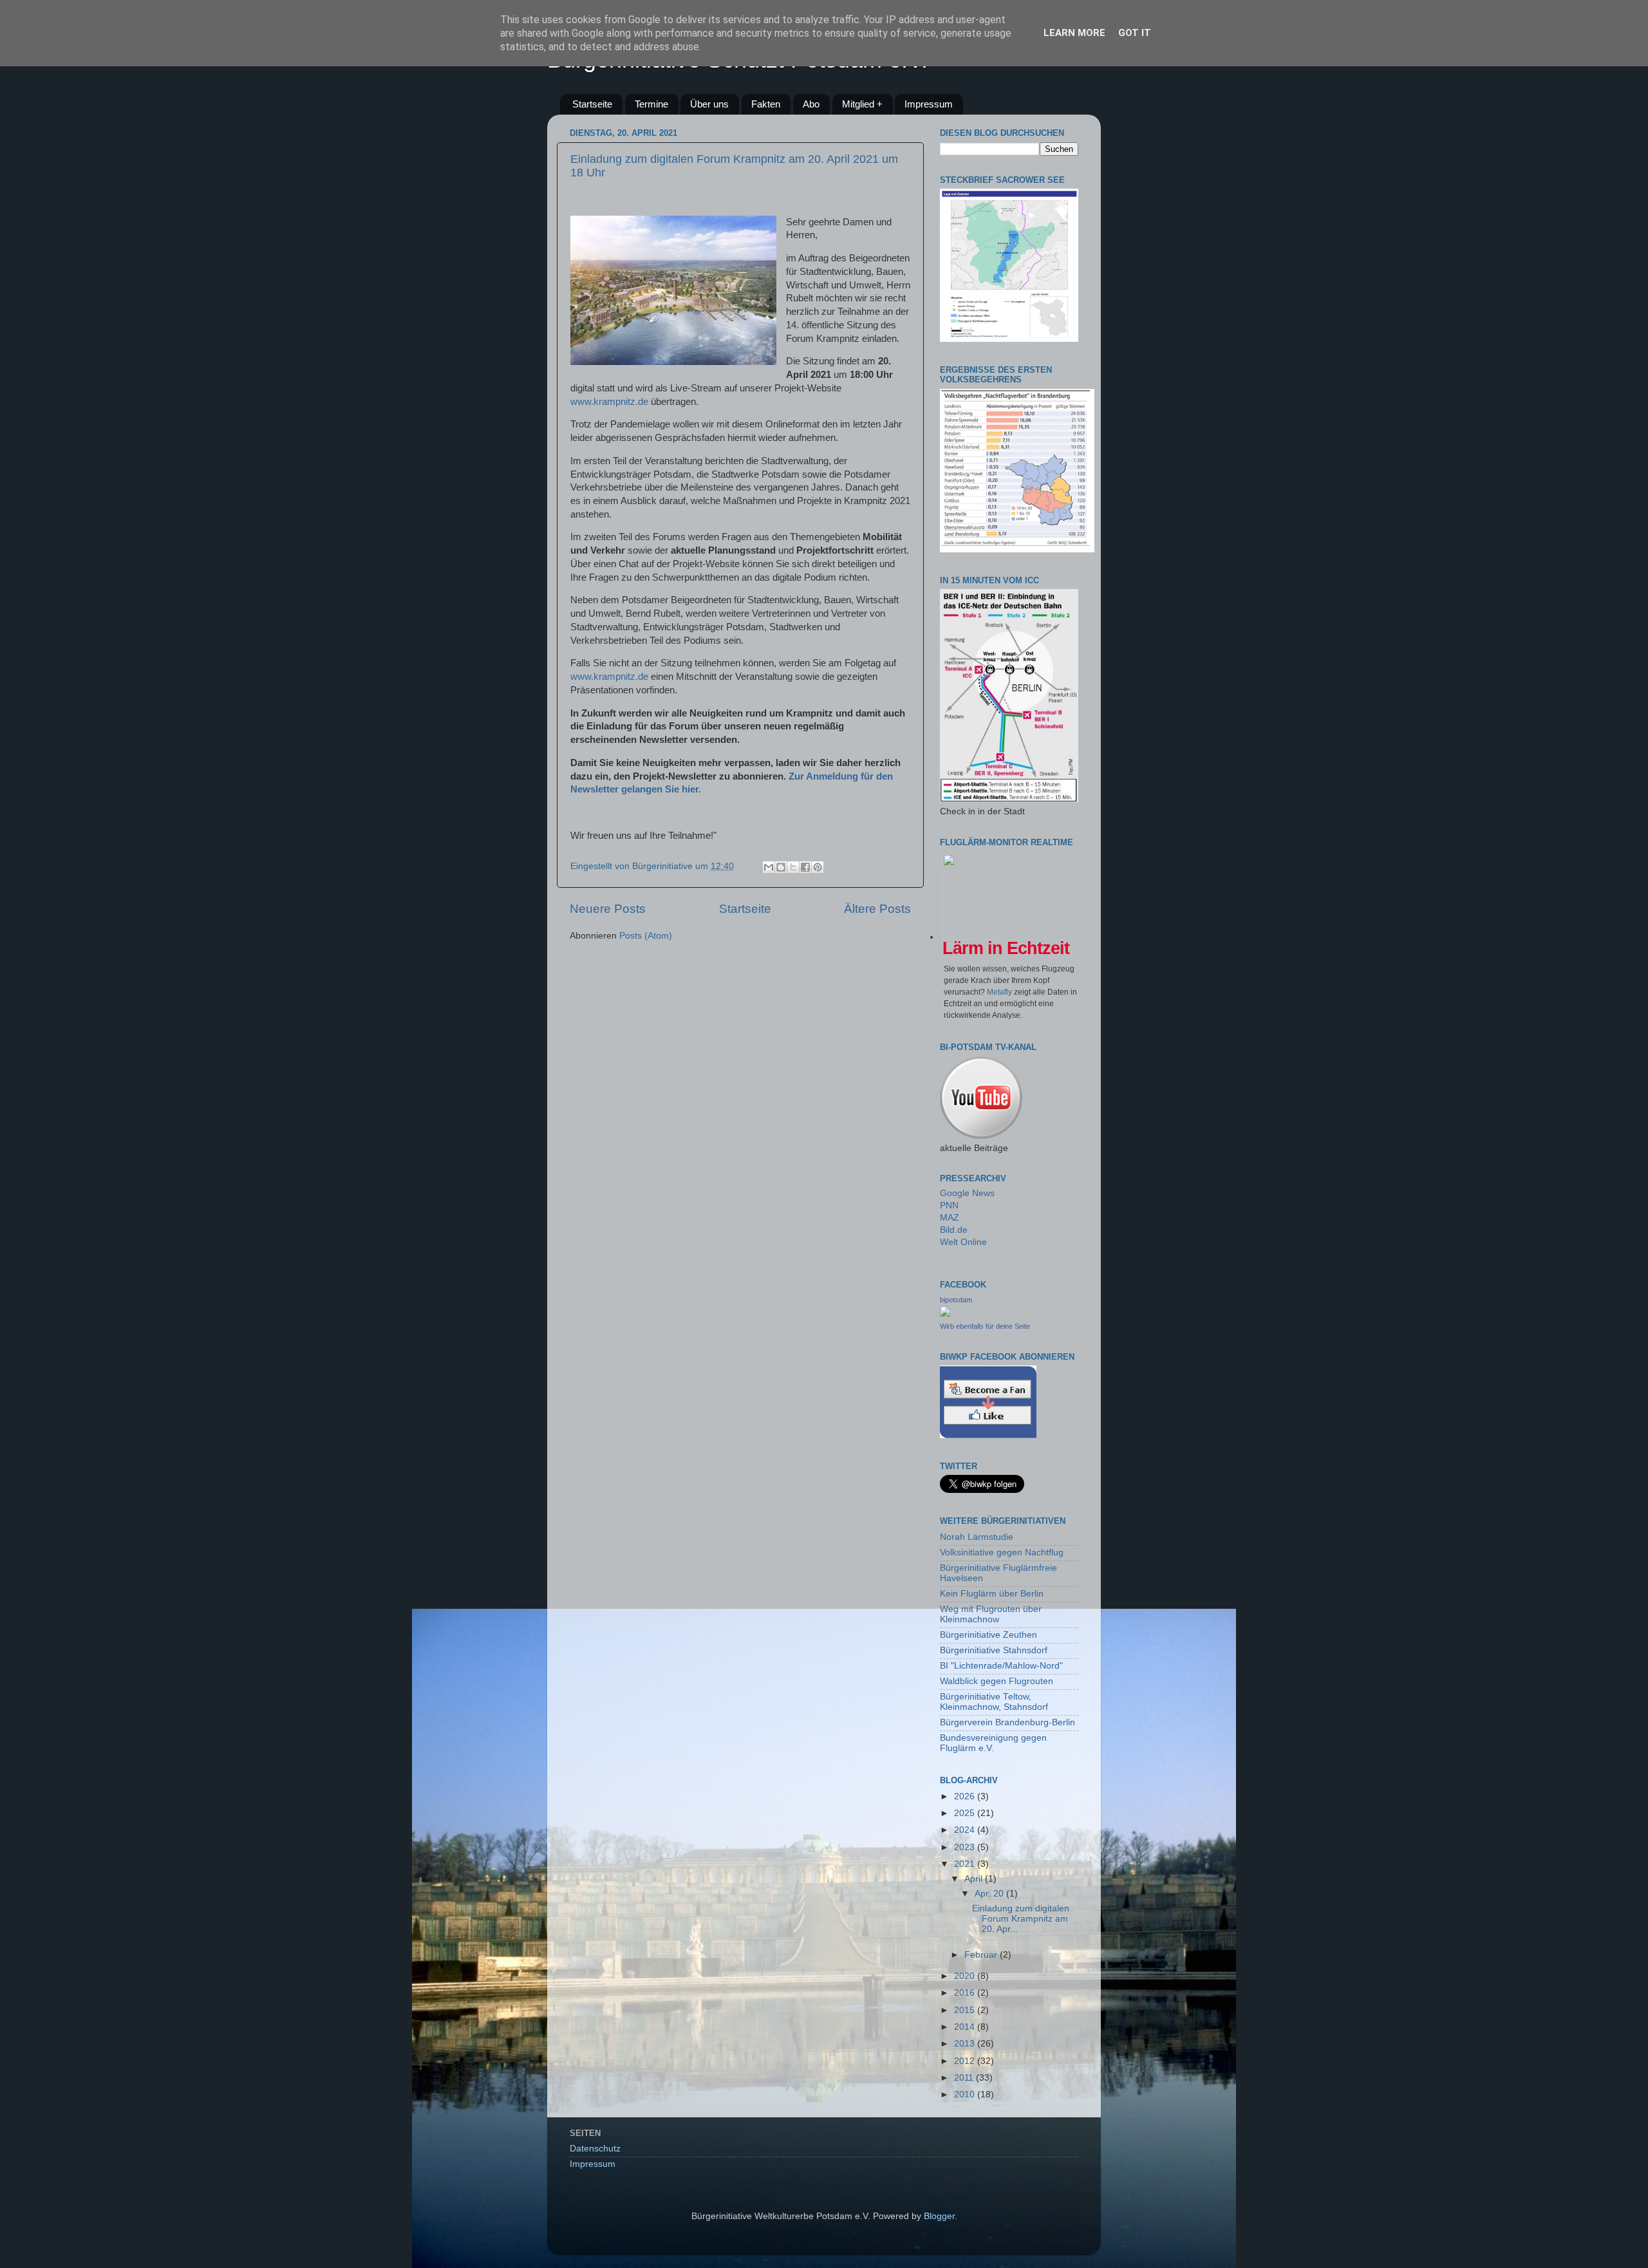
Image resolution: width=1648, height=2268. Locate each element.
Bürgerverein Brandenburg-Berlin (1007, 1722)
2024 (966, 1830)
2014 (966, 2027)
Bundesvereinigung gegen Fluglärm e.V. (993, 1743)
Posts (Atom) (646, 936)
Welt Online (963, 1242)
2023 (966, 1847)
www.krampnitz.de (609, 402)
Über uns (709, 104)
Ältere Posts (877, 909)
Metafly (999, 992)
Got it (1135, 33)
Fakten (766, 104)
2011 (965, 2078)
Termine (651, 104)
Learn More (1074, 33)
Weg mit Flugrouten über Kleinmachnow (991, 1614)
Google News (967, 1193)
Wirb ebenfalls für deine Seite (985, 1326)
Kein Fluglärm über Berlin (992, 1594)
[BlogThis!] (781, 867)
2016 (966, 1993)
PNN (949, 1205)
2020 (966, 1976)
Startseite (592, 104)
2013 (966, 2044)
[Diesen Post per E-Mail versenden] (769, 867)
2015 (966, 2010)
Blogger (939, 2216)
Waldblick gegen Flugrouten (997, 1681)
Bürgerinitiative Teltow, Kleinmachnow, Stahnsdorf (994, 1702)
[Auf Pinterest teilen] (818, 867)
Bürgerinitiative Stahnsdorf (994, 1650)
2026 (966, 1796)
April (975, 1879)
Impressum (929, 104)
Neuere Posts (608, 909)
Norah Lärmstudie (977, 1537)
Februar (982, 1955)
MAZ (950, 1218)
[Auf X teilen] (793, 867)
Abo (811, 104)
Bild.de (954, 1230)
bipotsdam (956, 1300)
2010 (966, 2095)
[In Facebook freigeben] (805, 867)
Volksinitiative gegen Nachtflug (1002, 1552)
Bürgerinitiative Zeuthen (988, 1635)
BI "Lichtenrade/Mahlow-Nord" (1001, 1666)
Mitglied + (862, 104)
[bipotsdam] (945, 1314)
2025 (966, 1813)
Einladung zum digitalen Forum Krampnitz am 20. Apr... (1021, 1919)
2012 (966, 2061)
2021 (966, 1864)
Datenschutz (595, 2149)
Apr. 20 (990, 1894)
